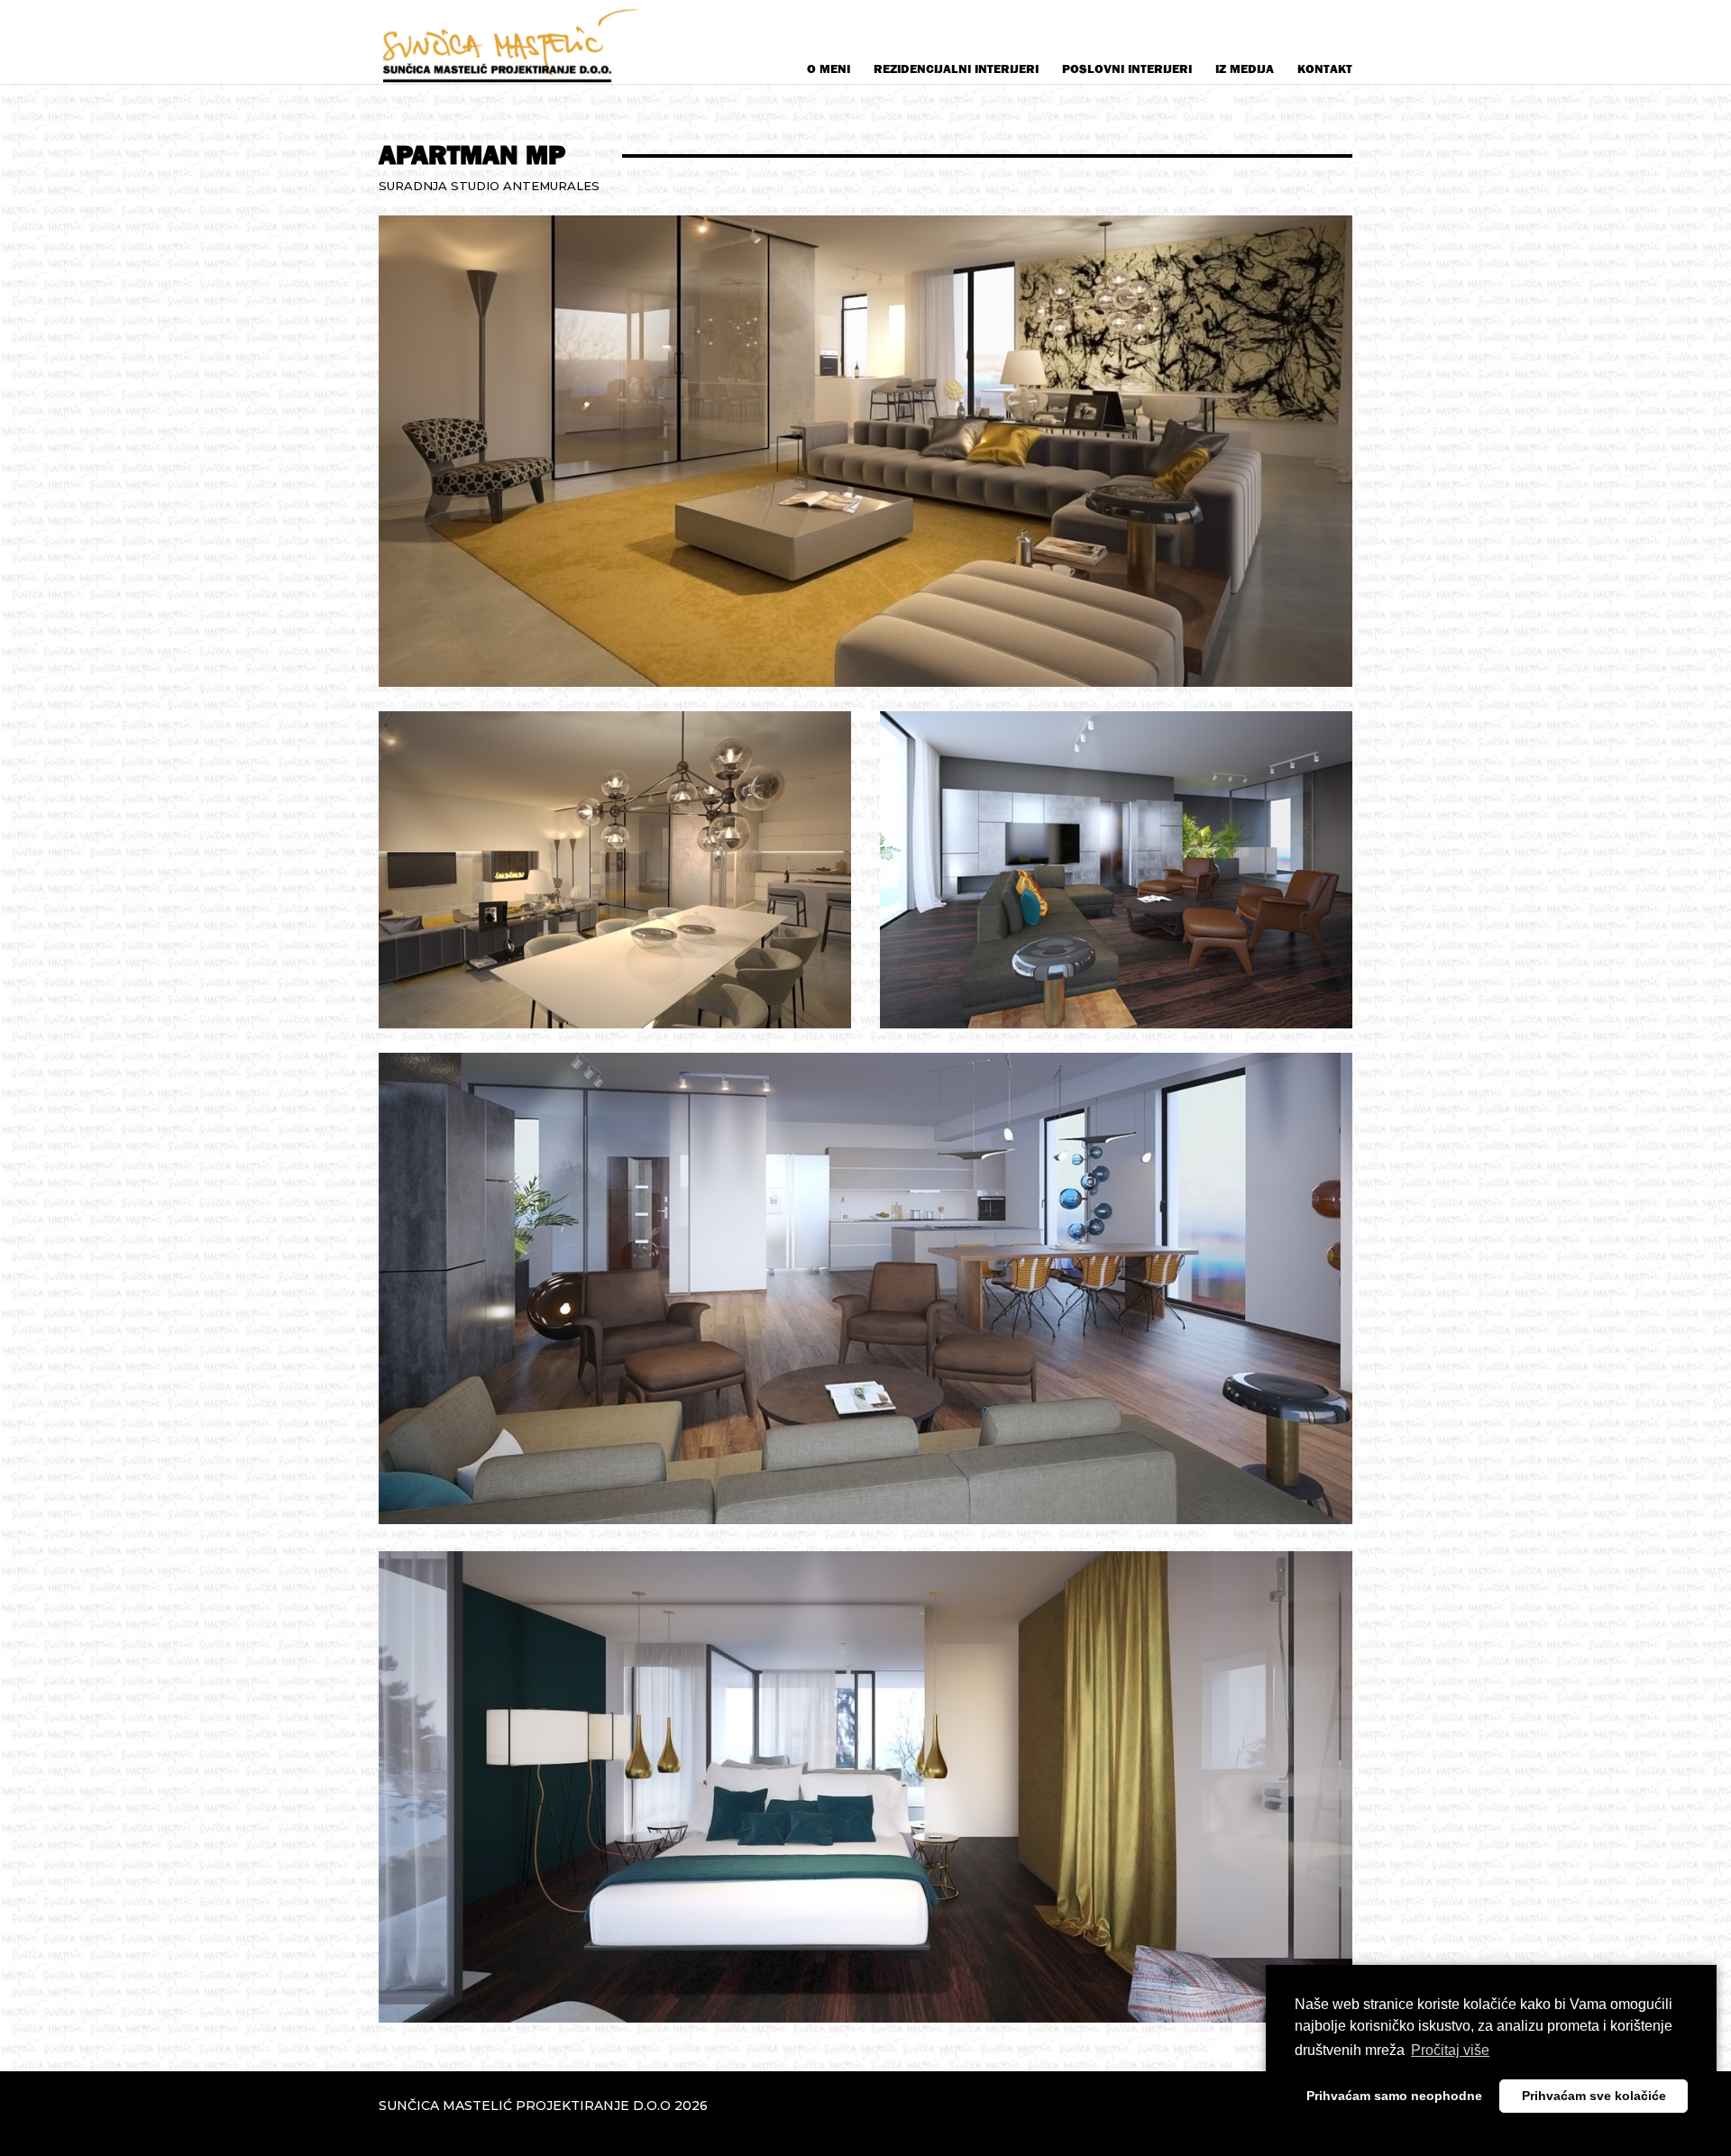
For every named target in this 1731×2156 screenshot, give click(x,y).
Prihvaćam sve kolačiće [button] (1594, 2096)
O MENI (829, 69)
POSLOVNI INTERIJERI (1127, 69)
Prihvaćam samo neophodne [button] (1394, 2096)
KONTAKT (1325, 69)
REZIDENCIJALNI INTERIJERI (956, 69)
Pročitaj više (1450, 2050)
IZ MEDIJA (1245, 69)
